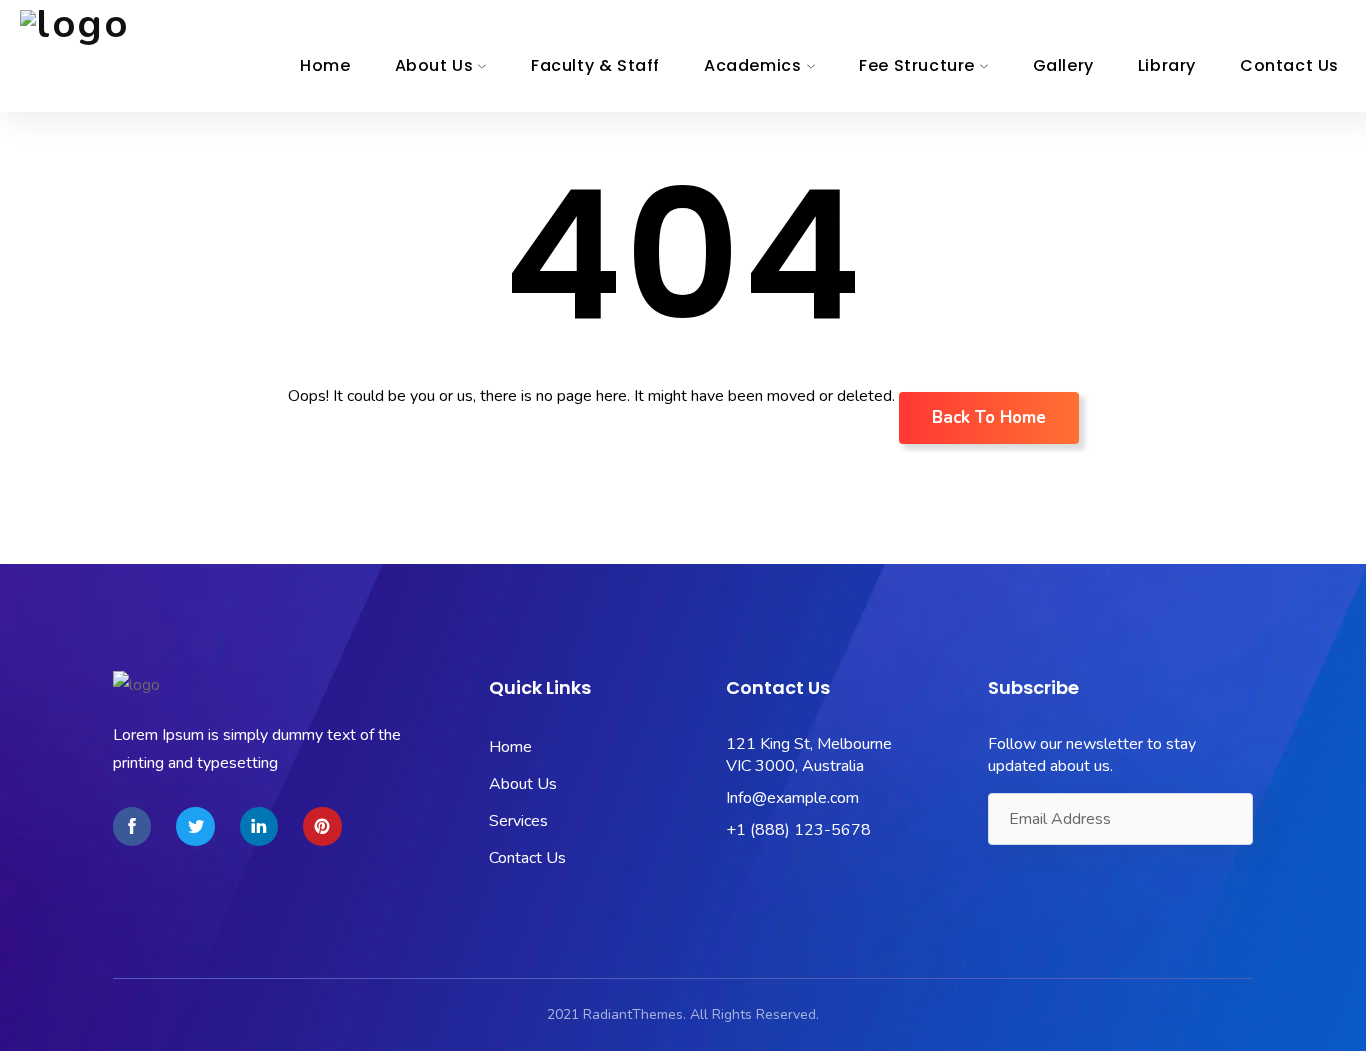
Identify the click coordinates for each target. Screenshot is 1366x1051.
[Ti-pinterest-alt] (322, 826)
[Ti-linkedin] (259, 826)
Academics (752, 65)
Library (1167, 65)
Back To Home (989, 417)
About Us (434, 65)
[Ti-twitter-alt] (195, 826)
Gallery (1063, 65)
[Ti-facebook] (132, 826)
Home (325, 65)
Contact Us (1289, 65)
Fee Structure (917, 65)
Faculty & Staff (595, 65)
